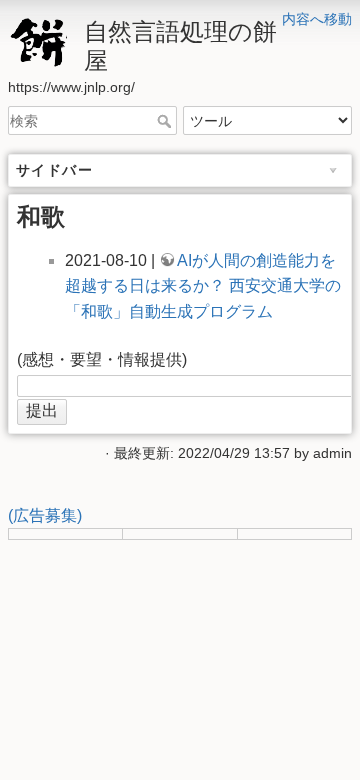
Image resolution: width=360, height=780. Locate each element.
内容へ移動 (317, 19)
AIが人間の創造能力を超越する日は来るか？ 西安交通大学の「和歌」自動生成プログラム (203, 286)
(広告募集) (45, 515)
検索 (166, 121)
